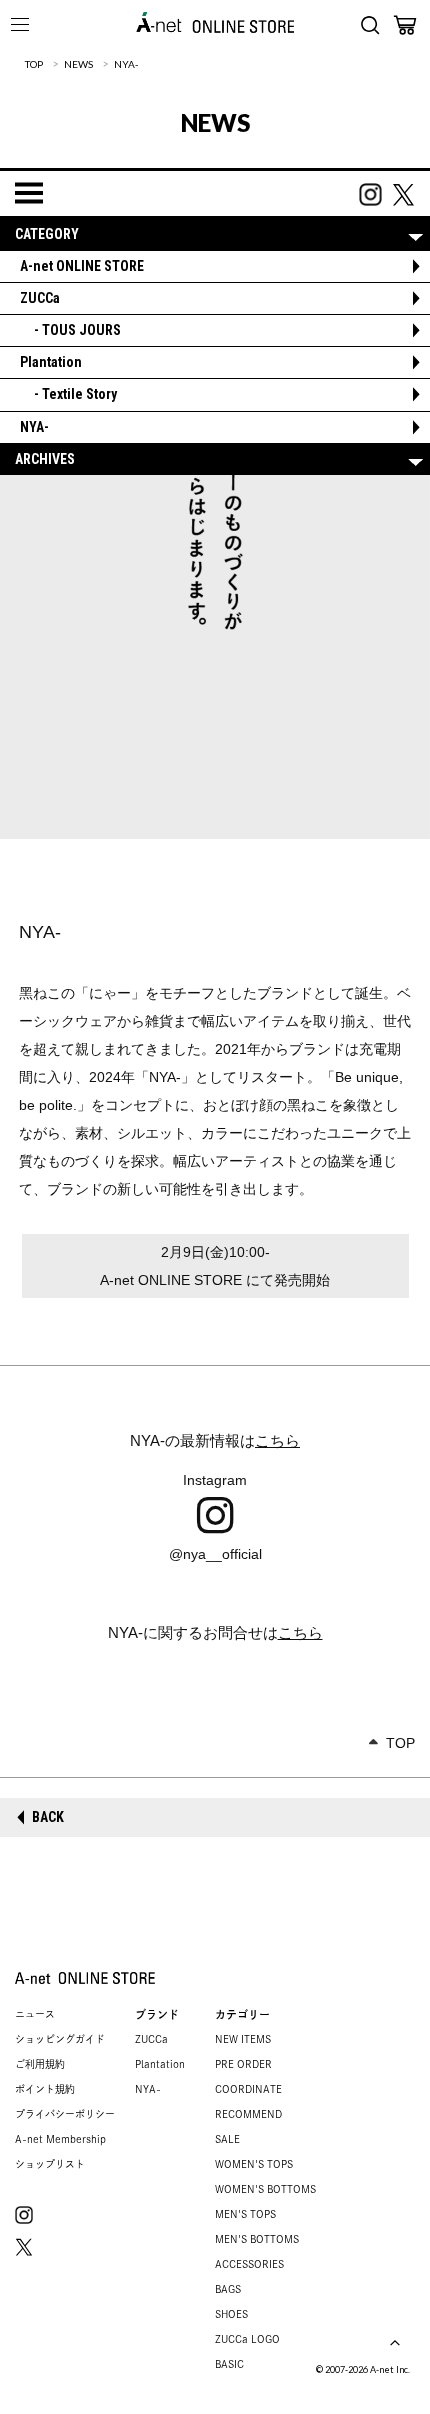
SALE (227, 2139)
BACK (48, 1817)
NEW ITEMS (243, 2039)
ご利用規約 (40, 2064)
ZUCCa (40, 298)
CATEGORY (47, 234)
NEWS (78, 64)
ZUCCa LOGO (247, 2339)
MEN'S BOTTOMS (257, 2239)
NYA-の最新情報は (215, 1440)
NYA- (126, 64)
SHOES (231, 2314)
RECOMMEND (248, 2114)
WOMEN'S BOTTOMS (265, 2189)
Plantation (51, 362)
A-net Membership (60, 2139)
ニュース (35, 2014)
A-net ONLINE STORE (82, 266)
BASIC (229, 2364)
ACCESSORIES (249, 2264)
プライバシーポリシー (65, 2114)
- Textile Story (68, 394)
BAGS (228, 2289)
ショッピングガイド (60, 2039)
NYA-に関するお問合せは (215, 1632)
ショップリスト (50, 2164)
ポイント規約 (45, 2089)
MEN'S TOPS (245, 2214)
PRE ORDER (243, 2064)
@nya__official (215, 1554)
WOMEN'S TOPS (254, 2164)
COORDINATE (248, 2089)
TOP (34, 64)
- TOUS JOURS (70, 330)
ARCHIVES (45, 459)
